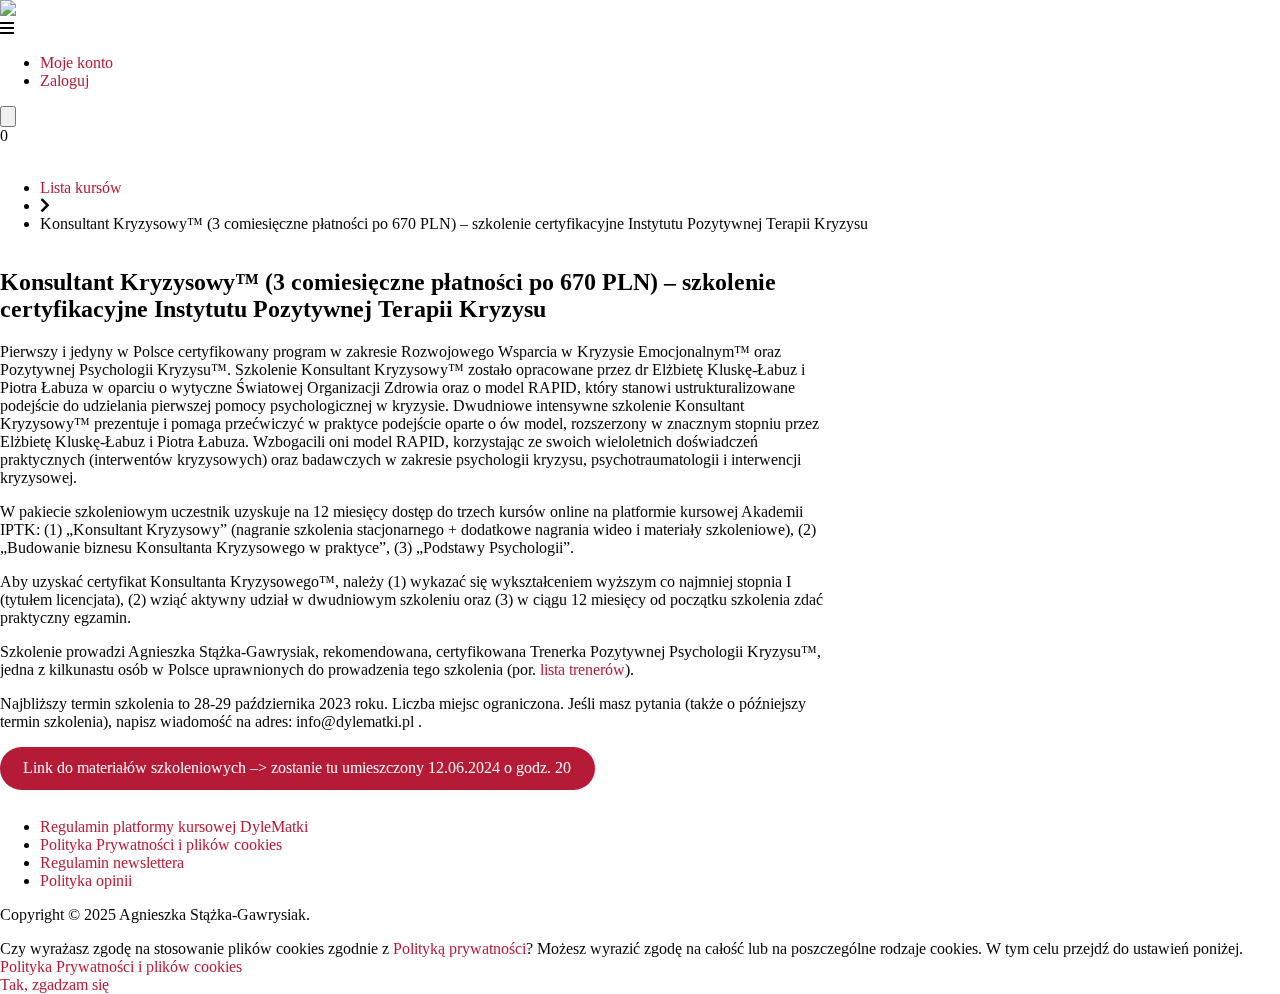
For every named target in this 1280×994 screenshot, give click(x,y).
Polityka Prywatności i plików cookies (161, 844)
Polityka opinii (86, 880)
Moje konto (76, 62)
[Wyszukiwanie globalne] (8, 116)
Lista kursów (81, 187)
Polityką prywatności (459, 948)
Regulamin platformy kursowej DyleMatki (174, 826)
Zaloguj (64, 80)
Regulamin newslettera (112, 862)
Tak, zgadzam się (54, 984)
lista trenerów (582, 669)
